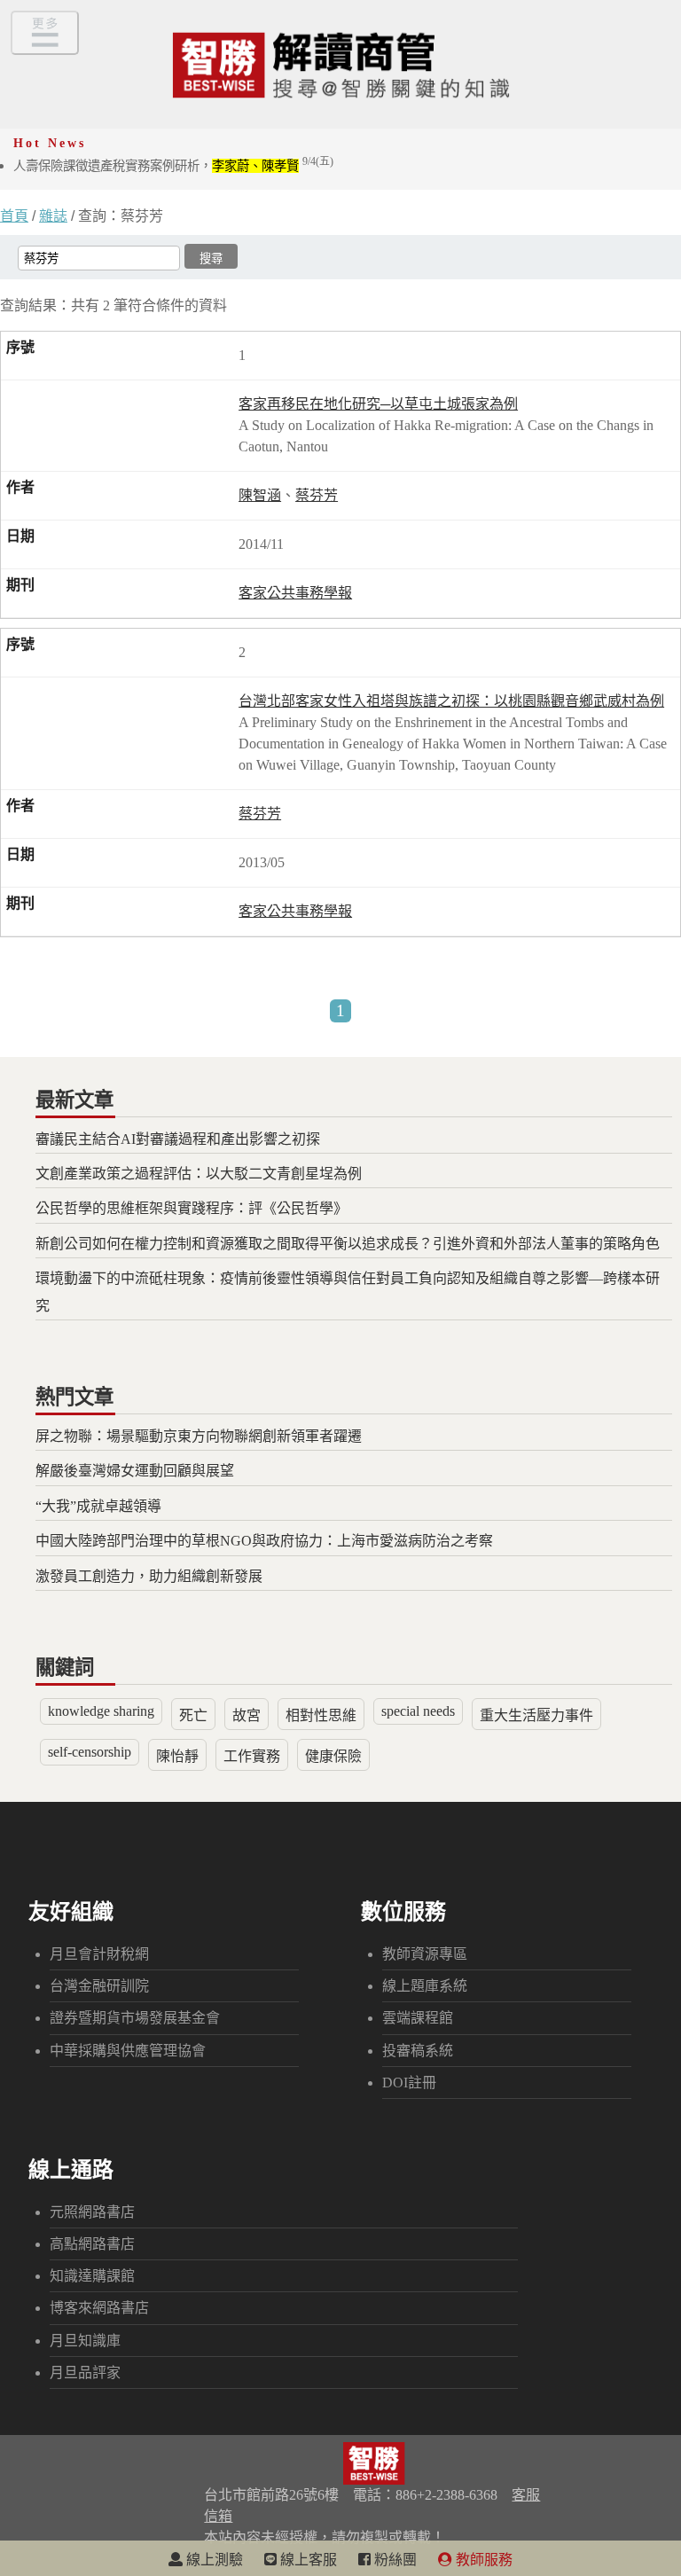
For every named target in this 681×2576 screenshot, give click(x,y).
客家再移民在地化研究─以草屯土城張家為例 (378, 404)
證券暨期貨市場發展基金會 (135, 2018)
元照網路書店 (92, 2212)
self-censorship (90, 1752)
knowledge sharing (101, 1711)
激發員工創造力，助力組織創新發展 (149, 1576)
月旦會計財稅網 (99, 1954)
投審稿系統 (418, 2051)
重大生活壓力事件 (536, 1715)
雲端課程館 (418, 2018)
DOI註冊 (409, 2083)
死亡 (193, 1715)
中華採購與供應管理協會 (128, 2051)
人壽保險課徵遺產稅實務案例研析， (173, 166)
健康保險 (333, 1756)
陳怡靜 (177, 1756)
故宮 (247, 1715)
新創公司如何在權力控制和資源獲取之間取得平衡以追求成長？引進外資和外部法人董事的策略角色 (348, 1244)
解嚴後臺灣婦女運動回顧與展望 (135, 1471)
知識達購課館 (92, 2276)
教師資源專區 (425, 1954)
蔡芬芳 (317, 495)
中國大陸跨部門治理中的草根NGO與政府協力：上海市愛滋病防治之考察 (264, 1541)
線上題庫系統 (425, 1986)
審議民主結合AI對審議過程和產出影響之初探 (178, 1139)
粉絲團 (394, 2560)
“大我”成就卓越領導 (98, 1506)
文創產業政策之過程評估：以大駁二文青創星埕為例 (199, 1174)
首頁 (14, 216)
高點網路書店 (92, 2244)
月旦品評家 (85, 2372)
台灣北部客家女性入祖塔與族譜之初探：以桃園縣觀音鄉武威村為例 (451, 701)
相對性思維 (321, 1715)
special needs (418, 1711)
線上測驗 (213, 2560)
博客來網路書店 (99, 2308)
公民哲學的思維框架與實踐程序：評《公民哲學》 (192, 1208)
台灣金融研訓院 (99, 1986)
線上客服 (307, 2560)
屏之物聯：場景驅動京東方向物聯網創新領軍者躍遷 (199, 1436)
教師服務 (482, 2560)
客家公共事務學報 (295, 593)
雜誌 (53, 216)
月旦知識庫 (85, 2341)
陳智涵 (260, 495)
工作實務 (252, 1756)
